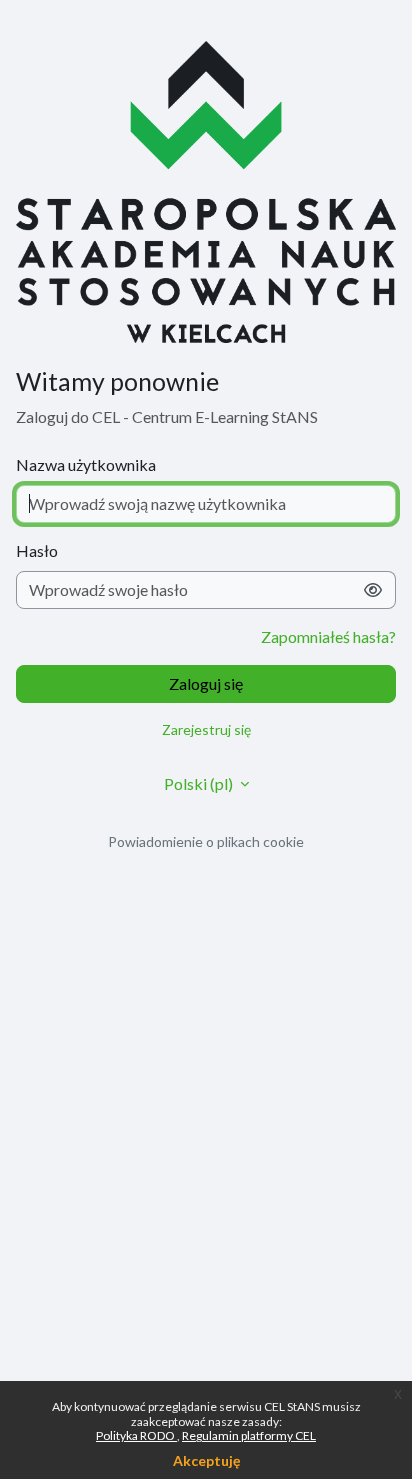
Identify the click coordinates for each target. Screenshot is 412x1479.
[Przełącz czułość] (373, 590)
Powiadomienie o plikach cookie (206, 841)
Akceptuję (206, 1460)
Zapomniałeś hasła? (328, 636)
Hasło (37, 550)
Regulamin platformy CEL (249, 1435)
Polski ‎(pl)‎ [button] (200, 783)
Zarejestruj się (206, 729)
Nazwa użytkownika (86, 464)
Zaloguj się (206, 683)
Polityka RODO (136, 1435)
